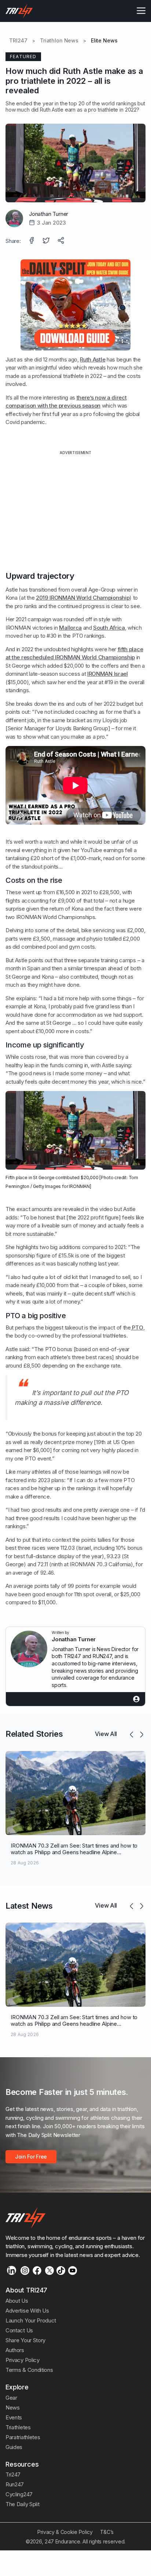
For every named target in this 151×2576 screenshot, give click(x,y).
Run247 (15, 2484)
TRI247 (18, 41)
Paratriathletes (23, 2437)
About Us (17, 2301)
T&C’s (107, 2532)
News (13, 2408)
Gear (11, 2398)
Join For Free (31, 2157)
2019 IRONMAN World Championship (83, 598)
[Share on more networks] (62, 241)
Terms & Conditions (29, 2370)
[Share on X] (47, 241)
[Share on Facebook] (32, 241)
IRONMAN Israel (108, 674)
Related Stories (34, 1734)
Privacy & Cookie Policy (65, 2532)
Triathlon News (59, 41)
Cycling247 (19, 2494)
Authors (15, 2350)
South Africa (109, 628)
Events (14, 2417)
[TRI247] (19, 11)
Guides (14, 2447)
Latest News (29, 1906)
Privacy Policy (23, 2360)
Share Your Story (25, 2340)
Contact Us (19, 2330)
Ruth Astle (93, 359)
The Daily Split (22, 2504)
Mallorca (70, 628)
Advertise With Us (27, 2311)
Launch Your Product (31, 2320)
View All (106, 1734)
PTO (137, 1328)
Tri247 (13, 2474)
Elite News (104, 41)
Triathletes (18, 2427)
